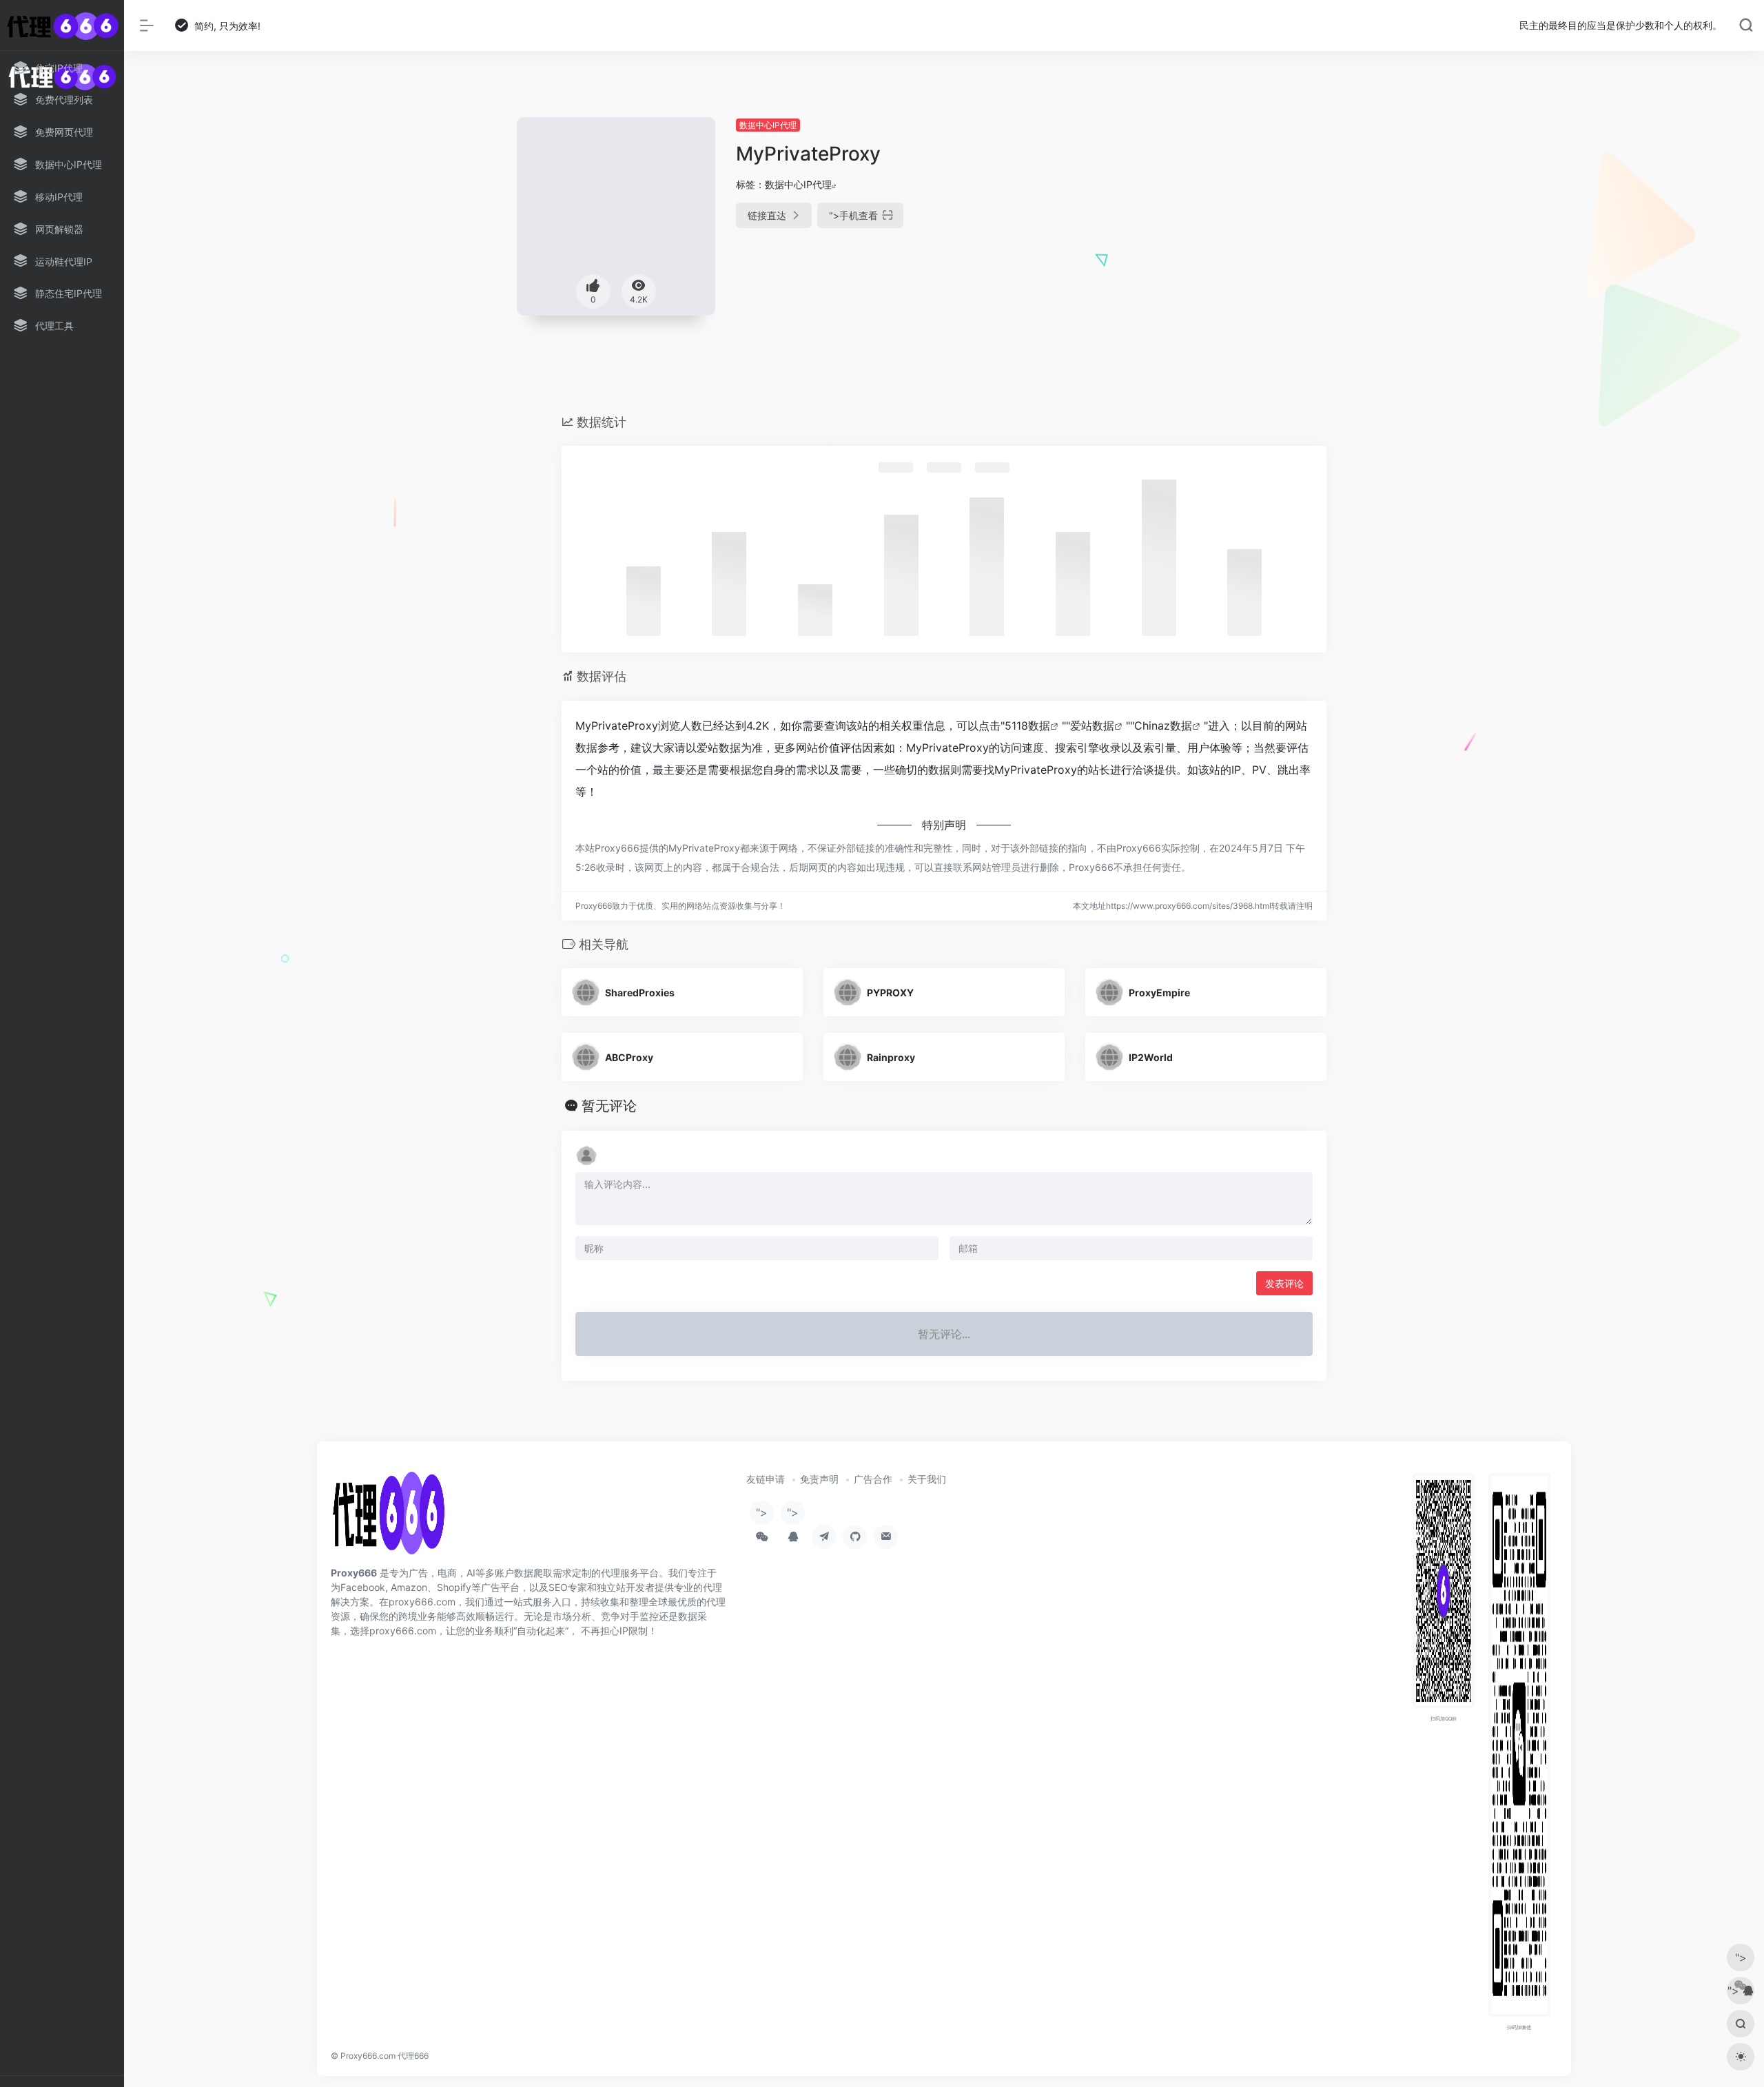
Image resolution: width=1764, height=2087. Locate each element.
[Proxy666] (388, 1518)
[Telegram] (824, 1537)
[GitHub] (855, 1537)
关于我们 (927, 1479)
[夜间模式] (1741, 2057)
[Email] (886, 1537)
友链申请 (766, 1479)
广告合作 (873, 1479)
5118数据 (1027, 726)
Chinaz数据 (1163, 726)
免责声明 (819, 1479)
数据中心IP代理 (768, 125)
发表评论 (1284, 1283)
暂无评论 (609, 1106)
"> (853, 215)
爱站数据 (1092, 726)
